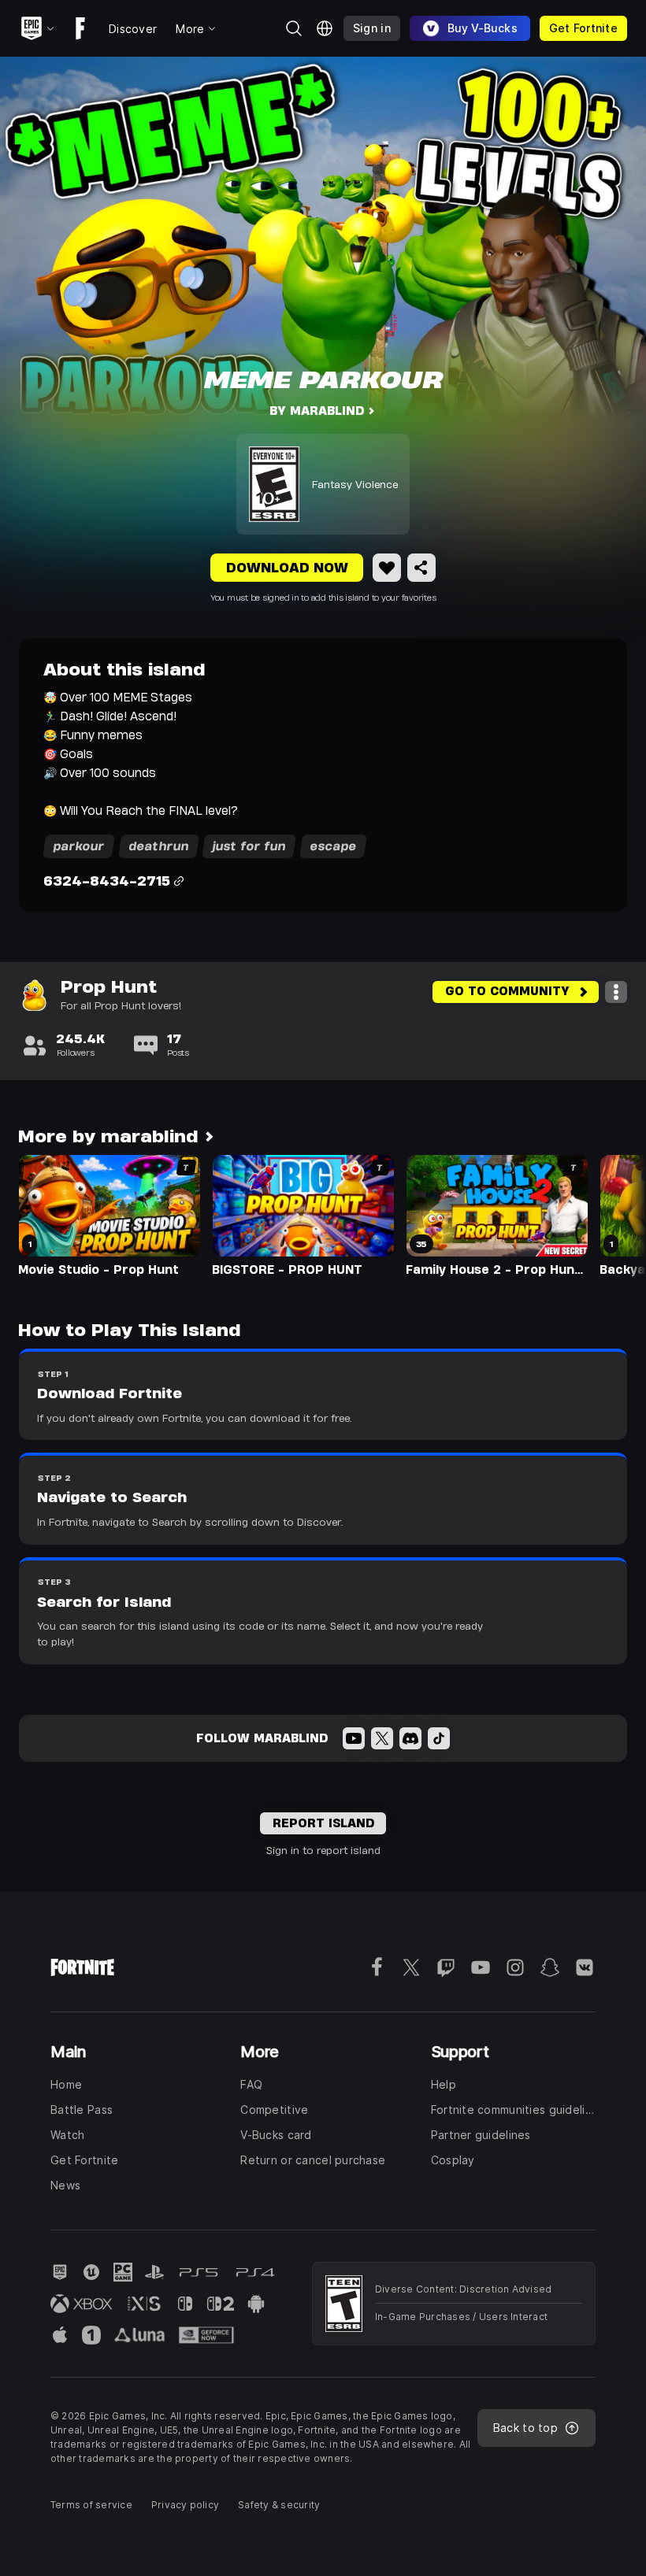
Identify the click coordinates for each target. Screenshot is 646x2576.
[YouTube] (354, 1738)
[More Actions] (616, 992)
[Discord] (410, 1738)
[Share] (421, 568)
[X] (382, 1738)
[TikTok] (439, 1738)
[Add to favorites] (387, 568)
